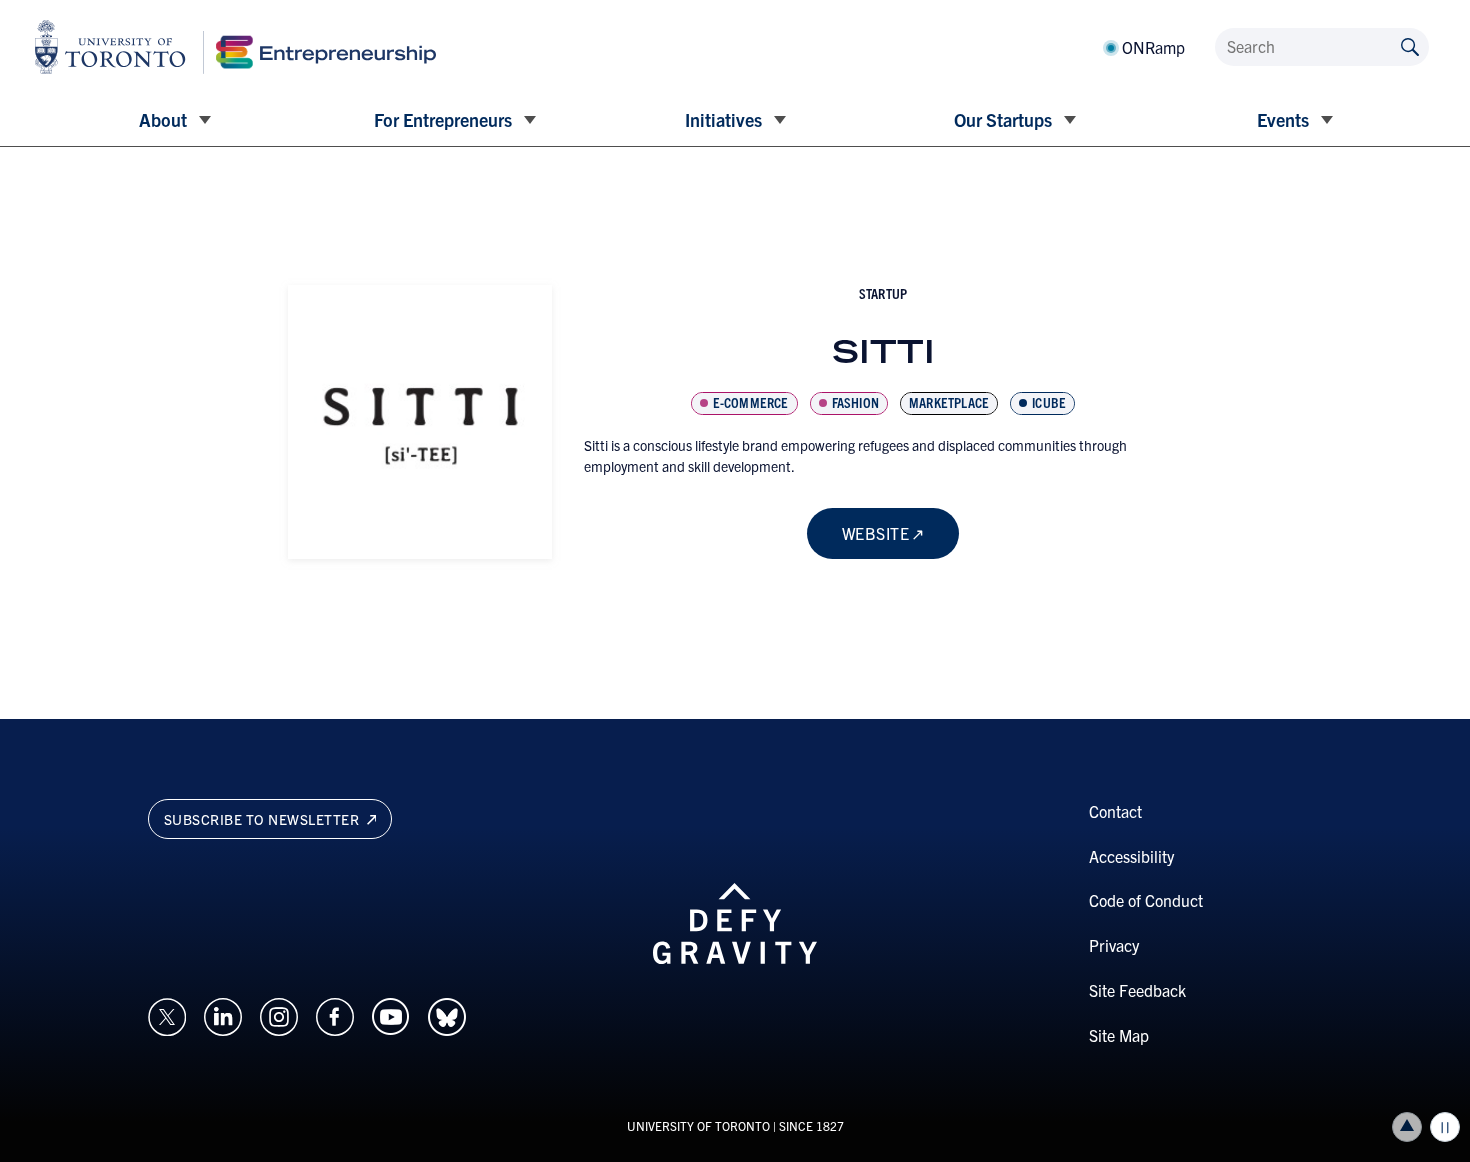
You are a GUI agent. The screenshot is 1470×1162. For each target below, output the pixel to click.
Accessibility (1131, 856)
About (163, 119)
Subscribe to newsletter (263, 819)
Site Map (1119, 1035)
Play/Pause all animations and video (1445, 1127)
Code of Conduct (1146, 900)
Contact (1115, 811)
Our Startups (1003, 119)
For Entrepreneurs (443, 119)
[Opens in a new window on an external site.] (167, 1014)
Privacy (1114, 945)
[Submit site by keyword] (1410, 45)
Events (1283, 119)
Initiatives (723, 119)
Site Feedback (1137, 990)
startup (883, 293)
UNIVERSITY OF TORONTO (698, 1125)
